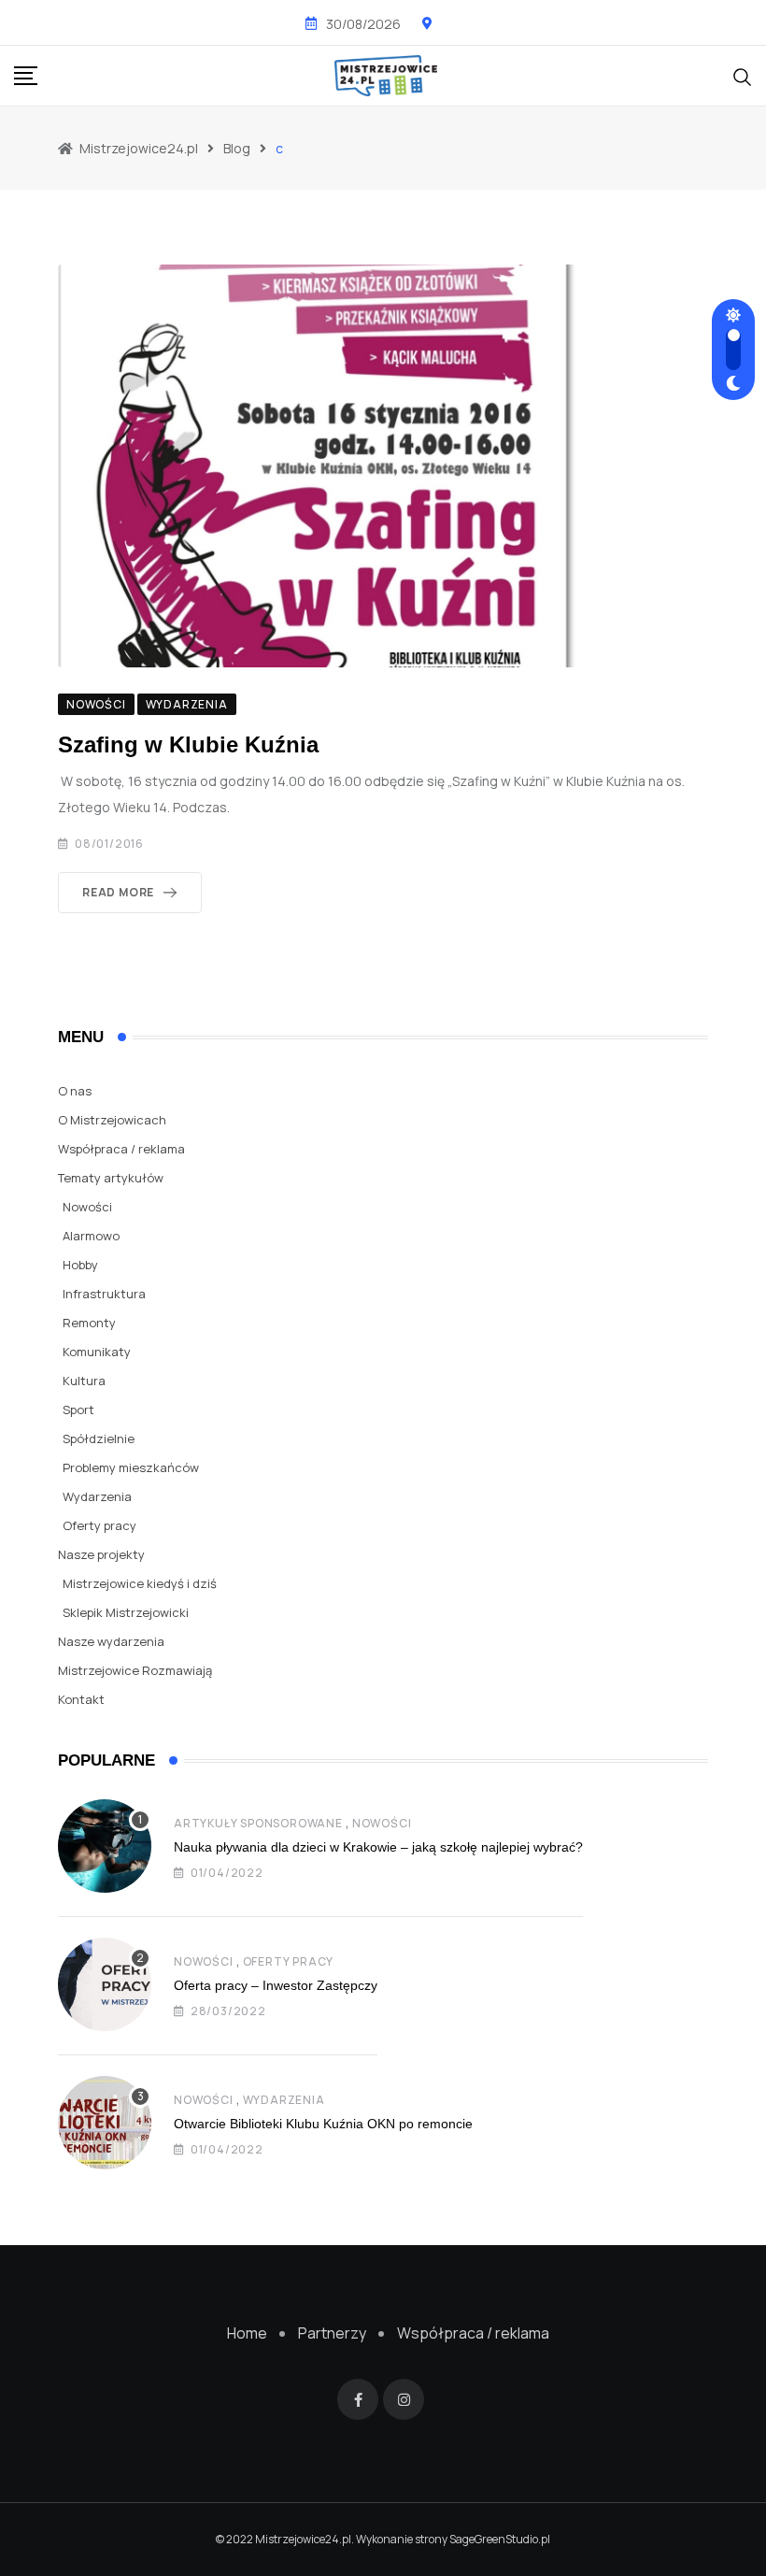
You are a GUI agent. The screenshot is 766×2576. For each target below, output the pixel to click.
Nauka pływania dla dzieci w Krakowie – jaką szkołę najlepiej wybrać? (378, 1847)
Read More (118, 892)
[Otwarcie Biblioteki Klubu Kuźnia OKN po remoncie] (105, 2123)
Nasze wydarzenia (111, 1641)
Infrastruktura (104, 1294)
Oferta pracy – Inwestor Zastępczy (276, 1985)
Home (247, 2333)
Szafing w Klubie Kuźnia (188, 744)
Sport (78, 1410)
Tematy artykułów (111, 1178)
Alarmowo (91, 1236)
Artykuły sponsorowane (258, 1823)
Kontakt (81, 1699)
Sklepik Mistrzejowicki (126, 1612)
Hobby (80, 1265)
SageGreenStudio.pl (500, 2539)
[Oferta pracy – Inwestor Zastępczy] (105, 1984)
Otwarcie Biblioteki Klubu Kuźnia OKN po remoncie (323, 2124)
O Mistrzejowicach (112, 1120)
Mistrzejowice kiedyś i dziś (140, 1583)
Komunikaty (97, 1352)
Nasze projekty (101, 1554)
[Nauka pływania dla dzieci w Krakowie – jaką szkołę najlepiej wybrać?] (105, 1846)
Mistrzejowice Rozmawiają (135, 1670)
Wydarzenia (97, 1496)
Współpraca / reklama (121, 1149)
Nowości (87, 1207)
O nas (75, 1091)
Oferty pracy (99, 1525)
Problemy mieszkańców (131, 1467)
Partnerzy (332, 2333)
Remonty (89, 1323)
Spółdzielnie (99, 1438)
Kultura (84, 1381)
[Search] (743, 75)
